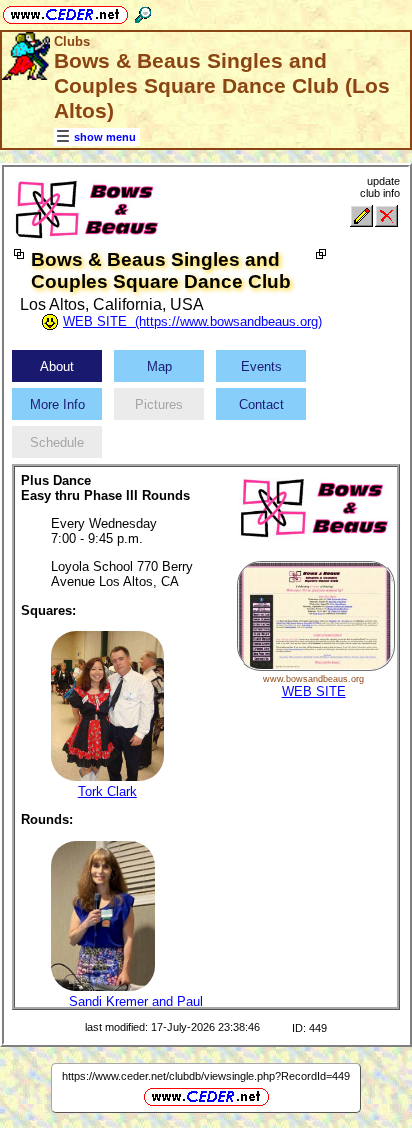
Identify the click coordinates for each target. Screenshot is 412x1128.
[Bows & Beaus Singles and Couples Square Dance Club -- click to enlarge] (87, 239)
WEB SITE (314, 691)
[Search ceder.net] (143, 11)
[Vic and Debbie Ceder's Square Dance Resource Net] (65, 11)
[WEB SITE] (315, 666)
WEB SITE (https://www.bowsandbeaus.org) (192, 321)
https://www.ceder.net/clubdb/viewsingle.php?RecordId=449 (206, 1076)
